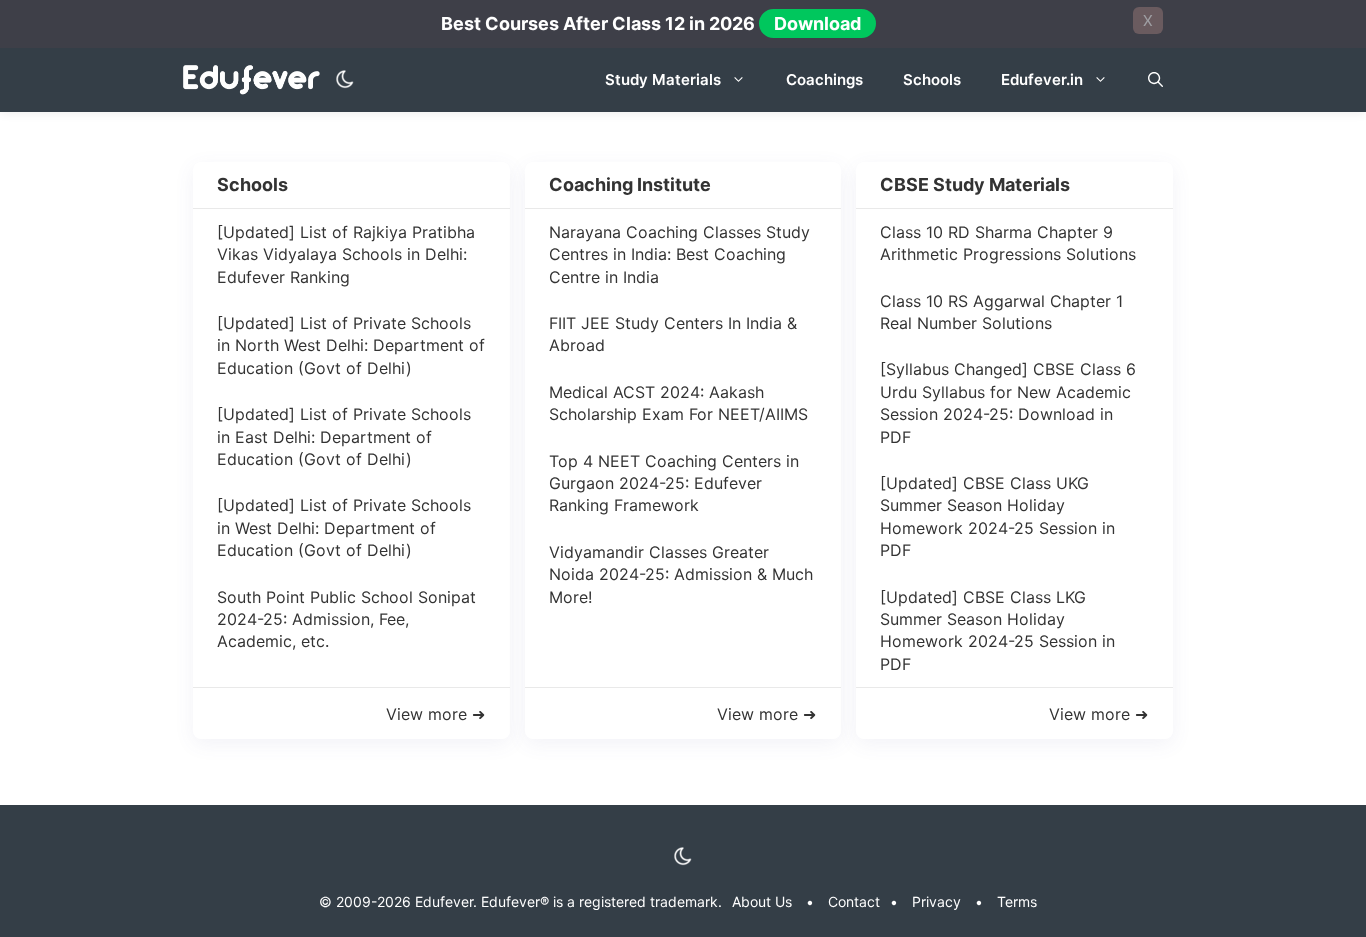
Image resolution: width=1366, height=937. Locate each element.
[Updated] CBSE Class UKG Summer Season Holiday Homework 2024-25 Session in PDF (997, 516)
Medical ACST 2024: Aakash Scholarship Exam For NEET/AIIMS (678, 403)
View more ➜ (435, 714)
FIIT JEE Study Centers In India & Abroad (673, 334)
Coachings (824, 79)
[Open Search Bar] (1155, 80)
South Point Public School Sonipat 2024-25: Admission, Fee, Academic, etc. (346, 619)
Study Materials (663, 79)
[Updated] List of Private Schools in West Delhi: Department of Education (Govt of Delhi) (344, 527)
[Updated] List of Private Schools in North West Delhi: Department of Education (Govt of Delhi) (351, 345)
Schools (932, 79)
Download (817, 23)
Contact (854, 901)
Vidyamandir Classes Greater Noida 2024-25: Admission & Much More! (681, 574)
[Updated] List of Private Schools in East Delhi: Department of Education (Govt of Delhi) (344, 436)
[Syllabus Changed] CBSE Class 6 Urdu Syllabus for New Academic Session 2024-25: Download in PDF (1008, 402)
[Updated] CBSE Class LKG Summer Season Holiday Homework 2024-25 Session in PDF (997, 630)
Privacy (936, 901)
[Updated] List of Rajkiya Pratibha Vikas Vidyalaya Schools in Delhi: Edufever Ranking (346, 254)
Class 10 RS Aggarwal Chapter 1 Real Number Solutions (1001, 312)
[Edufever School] (256, 80)
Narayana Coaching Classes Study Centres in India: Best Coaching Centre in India (679, 254)
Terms (1017, 901)
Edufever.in (1042, 79)
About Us (762, 901)
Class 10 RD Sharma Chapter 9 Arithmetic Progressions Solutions (1008, 243)
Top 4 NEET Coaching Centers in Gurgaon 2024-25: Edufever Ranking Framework (674, 483)
